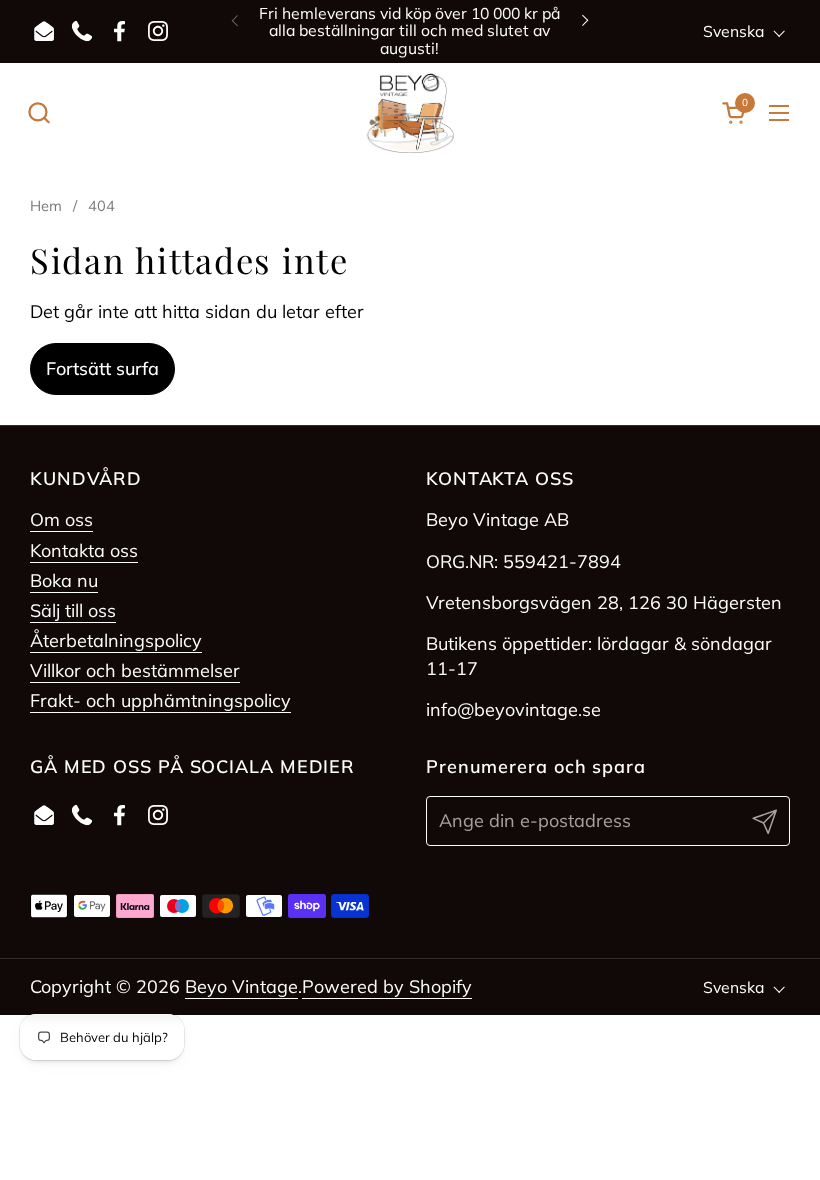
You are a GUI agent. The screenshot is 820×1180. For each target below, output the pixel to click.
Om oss (61, 519)
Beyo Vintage (241, 986)
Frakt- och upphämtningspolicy (160, 700)
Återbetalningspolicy (116, 640)
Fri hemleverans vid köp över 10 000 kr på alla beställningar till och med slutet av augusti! (409, 31)
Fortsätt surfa (102, 368)
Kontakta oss (84, 550)
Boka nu (64, 580)
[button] (38, 112)
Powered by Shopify (387, 986)
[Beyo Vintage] (410, 113)
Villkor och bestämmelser (135, 670)
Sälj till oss (73, 610)
